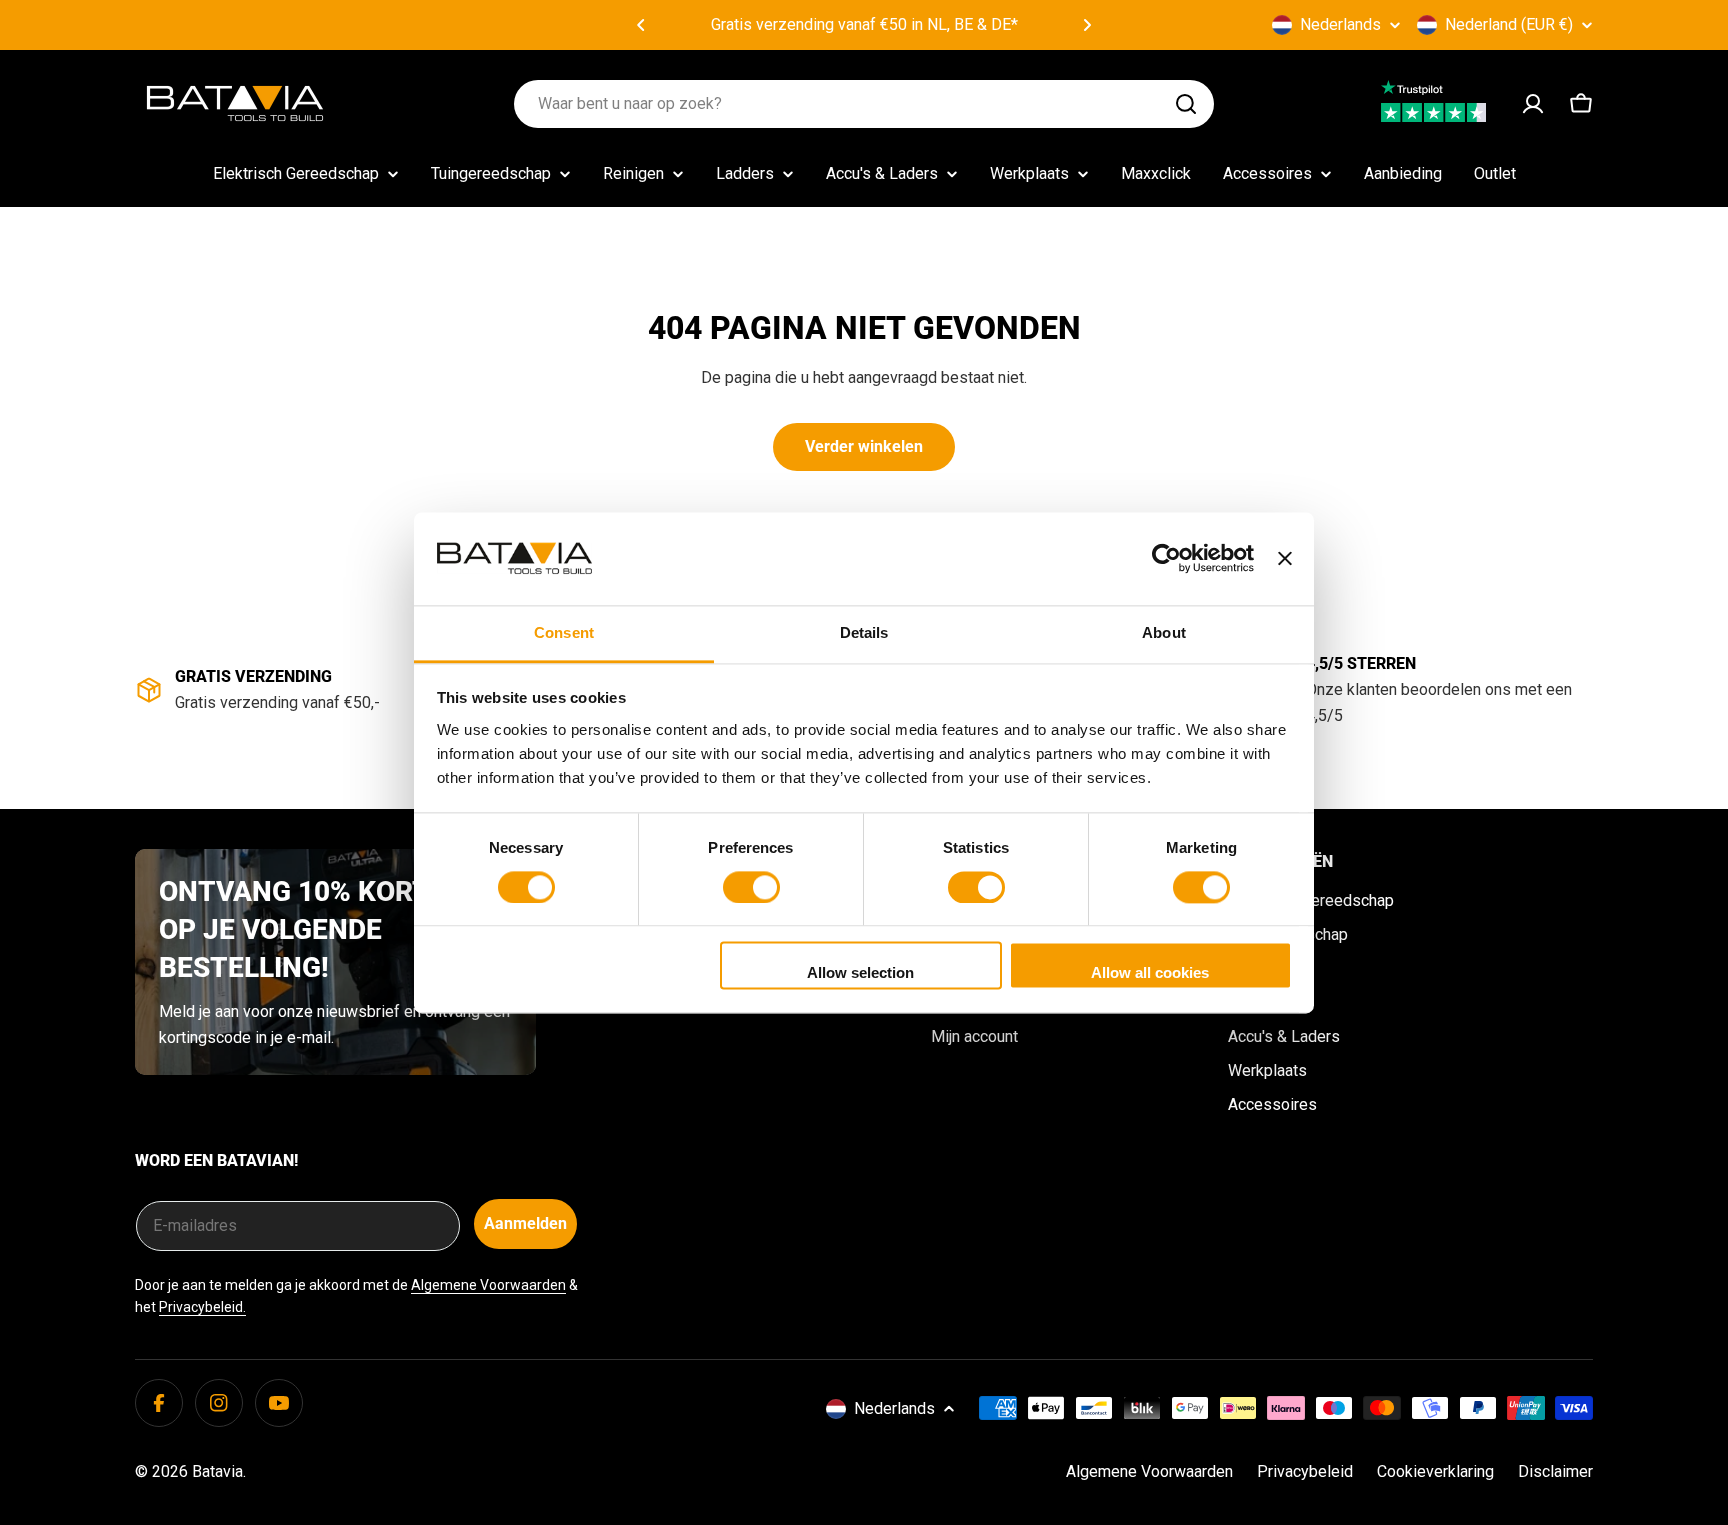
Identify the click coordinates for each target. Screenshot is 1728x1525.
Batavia (217, 1471)
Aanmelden (525, 1223)
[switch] (751, 887)
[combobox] (864, 104)
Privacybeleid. (202, 1307)
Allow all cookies (1150, 973)
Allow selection (860, 973)
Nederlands (1340, 24)
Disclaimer (1555, 1471)
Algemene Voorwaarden (488, 1285)
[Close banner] (1285, 558)
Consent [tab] (564, 632)
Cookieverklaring (1435, 1471)
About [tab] (1164, 632)
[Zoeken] (1186, 104)
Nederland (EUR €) (1509, 24)
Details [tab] (864, 632)
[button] (641, 25)
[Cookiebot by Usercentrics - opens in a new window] (1166, 558)
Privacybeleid (1305, 1471)
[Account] (1533, 104)
